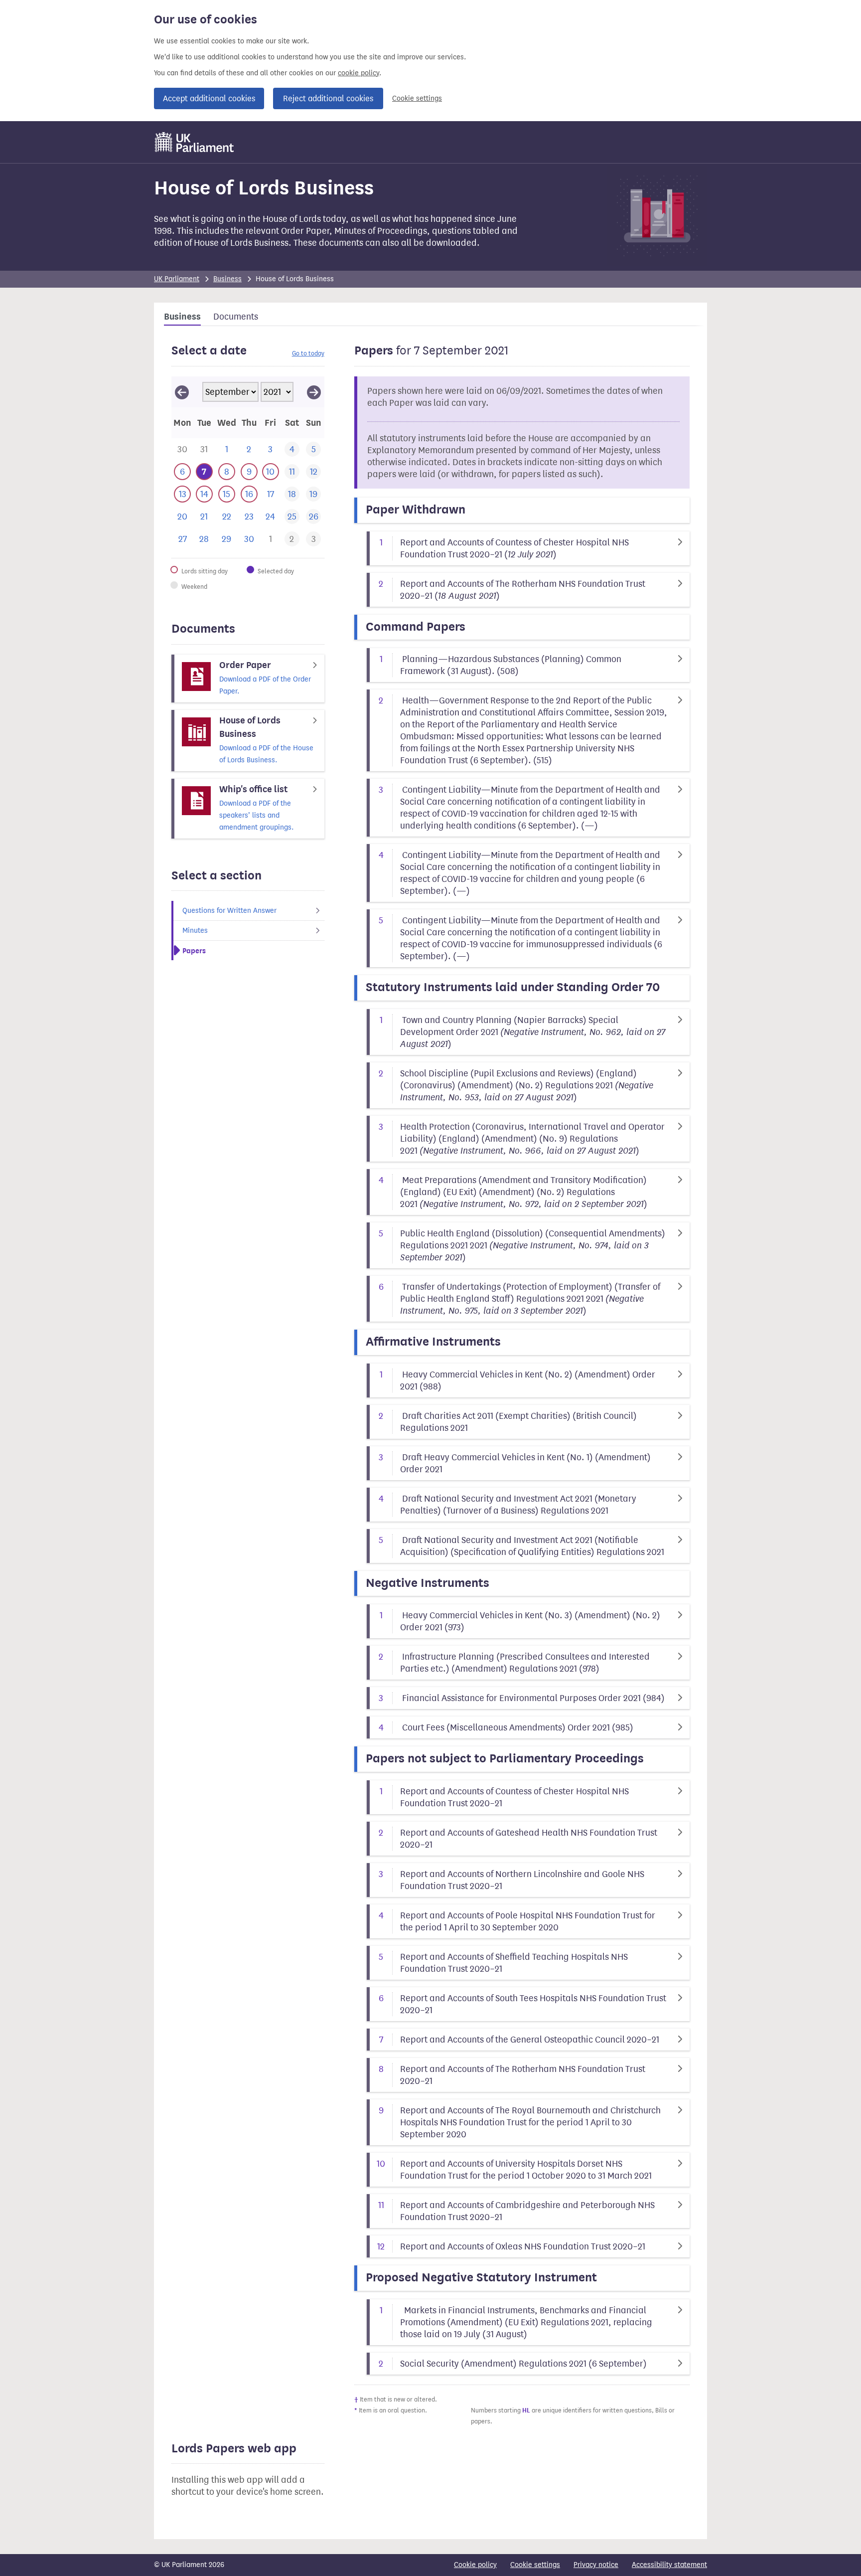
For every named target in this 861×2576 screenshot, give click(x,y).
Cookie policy (475, 2565)
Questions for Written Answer (229, 911)
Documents (236, 317)
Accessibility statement (669, 2565)
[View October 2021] (314, 392)
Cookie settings (417, 98)
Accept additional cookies (209, 98)
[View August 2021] (182, 392)
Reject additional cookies (328, 98)
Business (227, 279)
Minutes (195, 931)
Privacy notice (596, 2565)
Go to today (308, 353)
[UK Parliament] (195, 142)
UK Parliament (177, 279)
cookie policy (359, 73)
